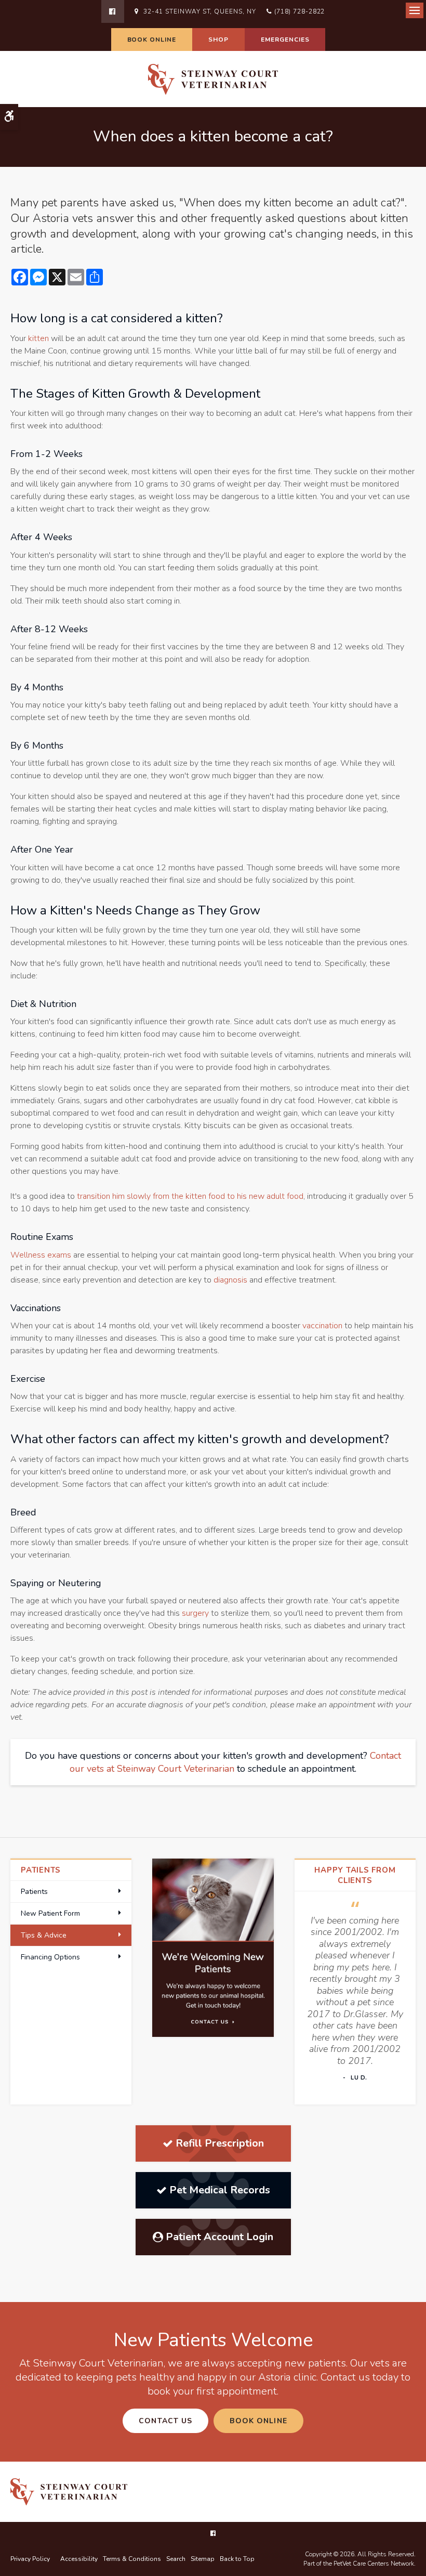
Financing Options (50, 1957)
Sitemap (203, 2559)
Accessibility (79, 2559)
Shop (218, 40)
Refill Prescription (220, 2143)
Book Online (152, 40)
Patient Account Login (219, 2237)
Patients (34, 1892)
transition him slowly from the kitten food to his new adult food (190, 1196)
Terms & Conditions (132, 2559)
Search (176, 2559)
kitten (38, 338)
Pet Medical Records (220, 2190)
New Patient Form (50, 1913)
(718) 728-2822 (299, 11)
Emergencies (285, 40)
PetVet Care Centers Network (374, 2564)
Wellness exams (41, 1255)
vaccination (322, 1326)
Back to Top (237, 2559)
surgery (195, 1613)
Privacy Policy (30, 2559)
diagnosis (230, 1280)
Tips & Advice (44, 1935)
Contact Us (165, 2421)
